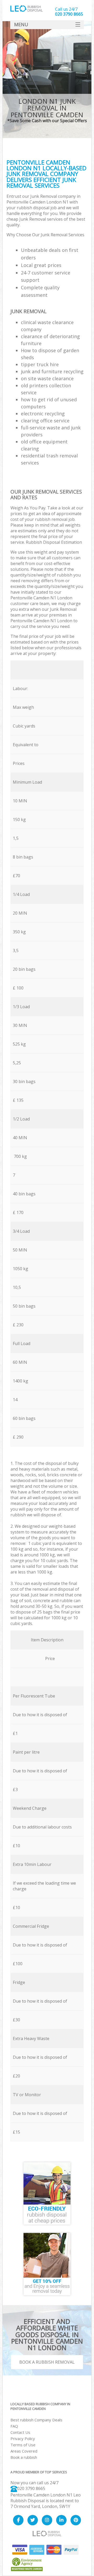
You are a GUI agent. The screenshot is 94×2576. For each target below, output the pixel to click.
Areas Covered (24, 2451)
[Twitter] (33, 2520)
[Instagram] (47, 2520)
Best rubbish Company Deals (36, 2420)
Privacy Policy (23, 2439)
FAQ (14, 2426)
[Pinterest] (76, 2520)
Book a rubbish (24, 2457)
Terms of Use (23, 2445)
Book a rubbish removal (47, 2362)
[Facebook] (18, 2520)
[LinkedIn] (61, 2520)
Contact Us (20, 2432)
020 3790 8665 (31, 2488)
